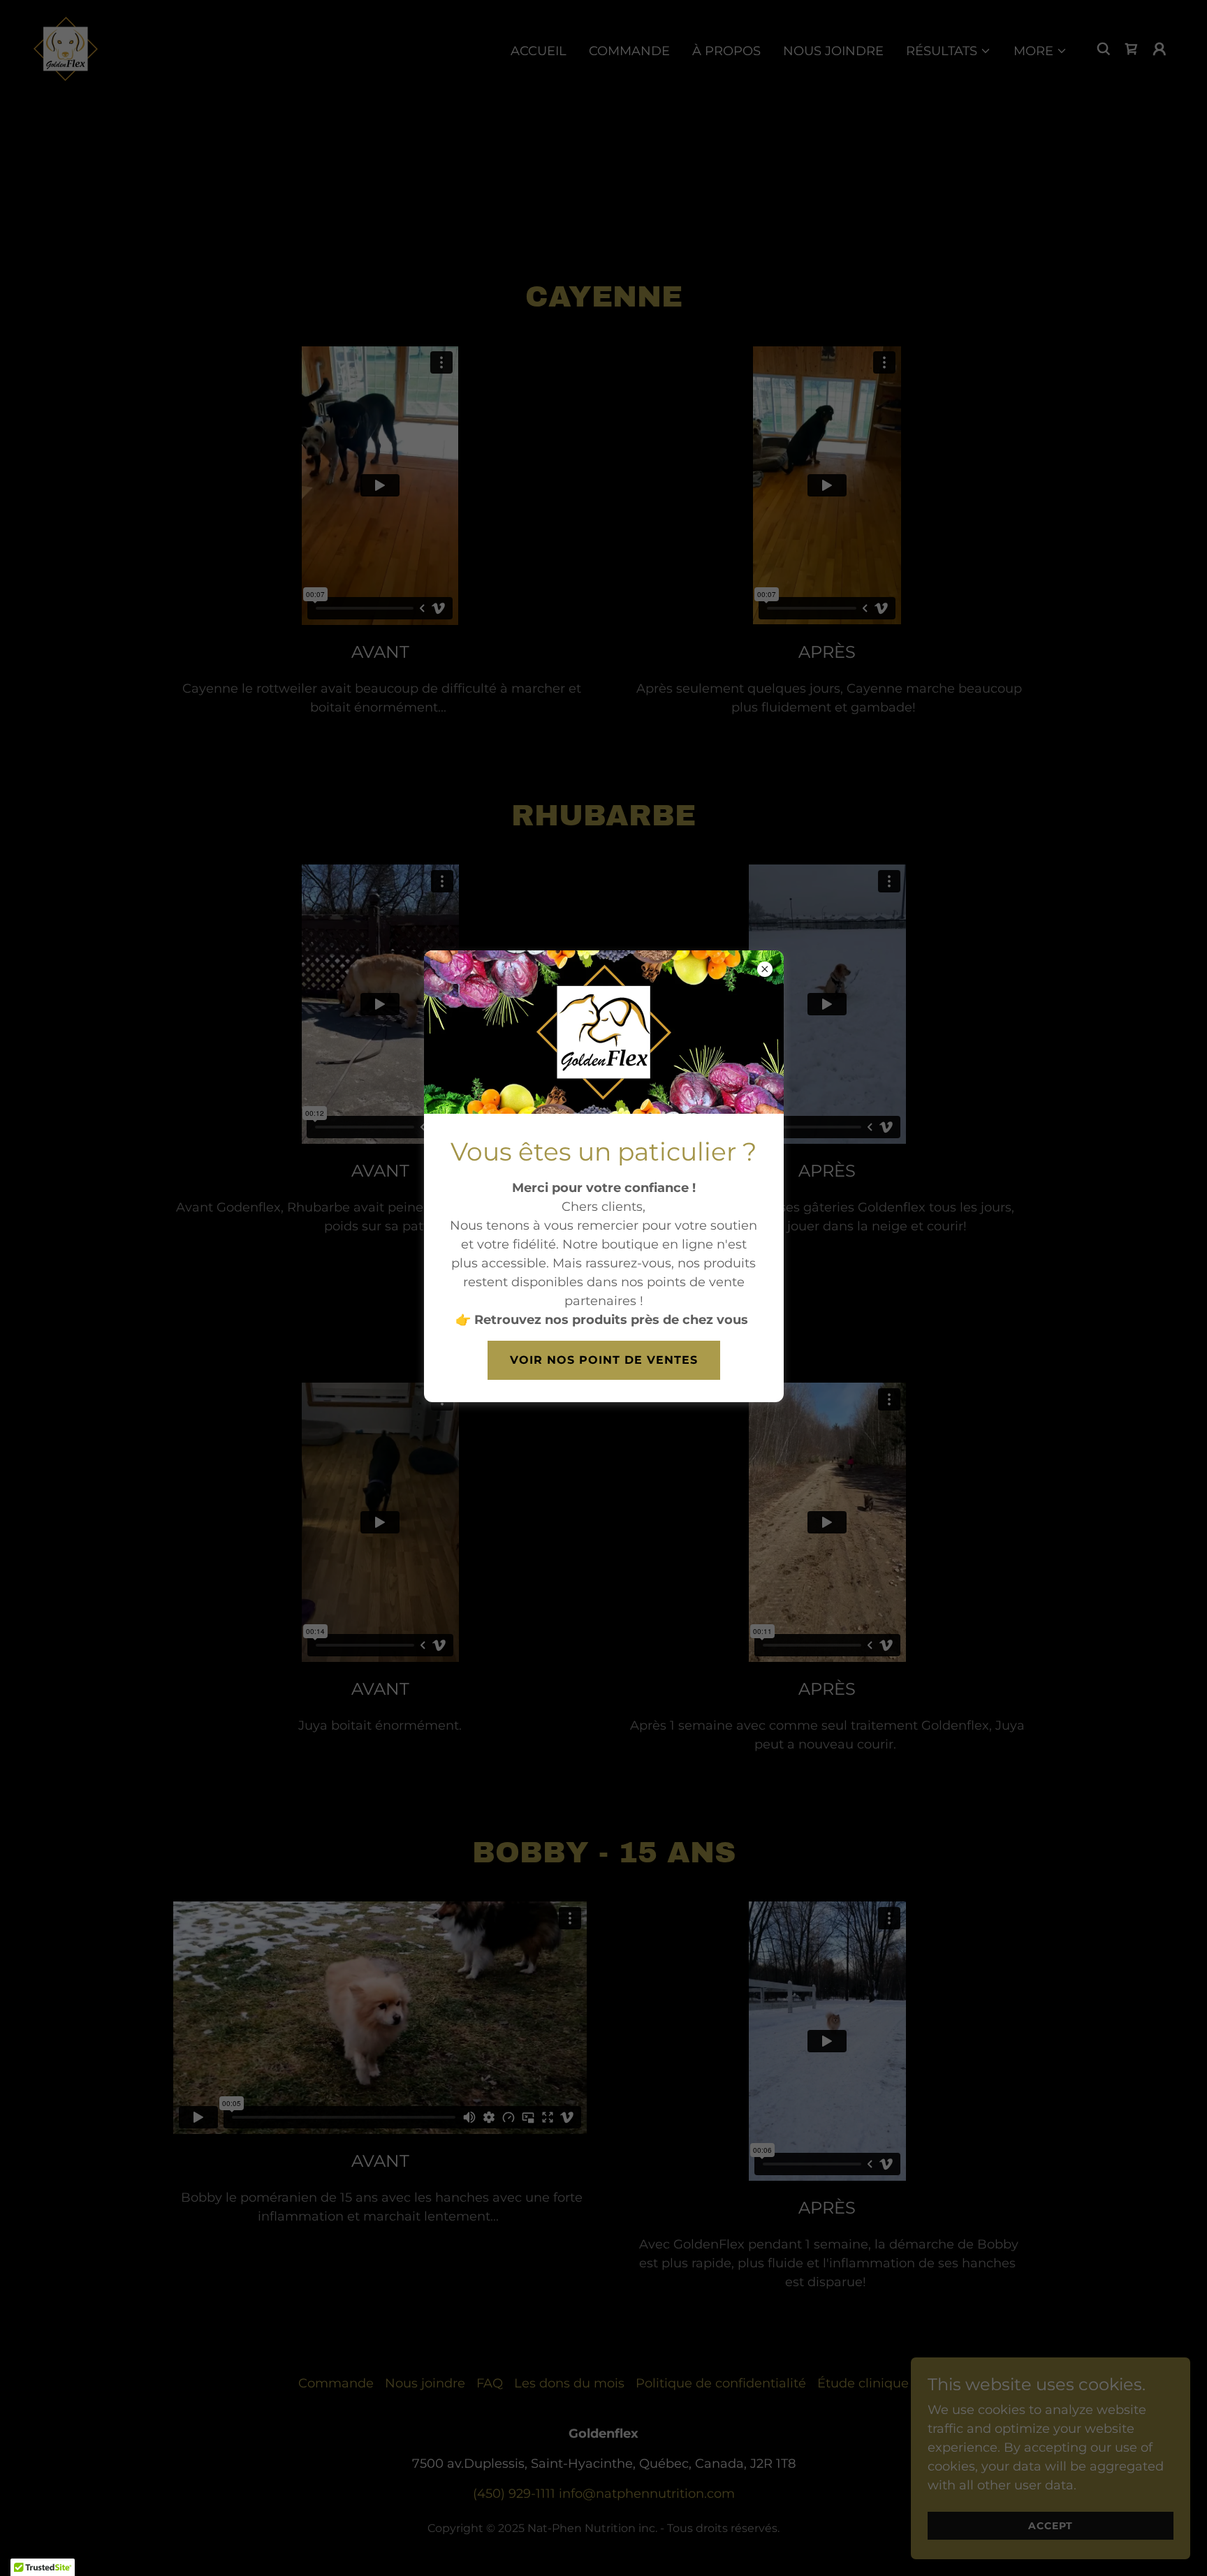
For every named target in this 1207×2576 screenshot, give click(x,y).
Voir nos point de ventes (604, 1360)
